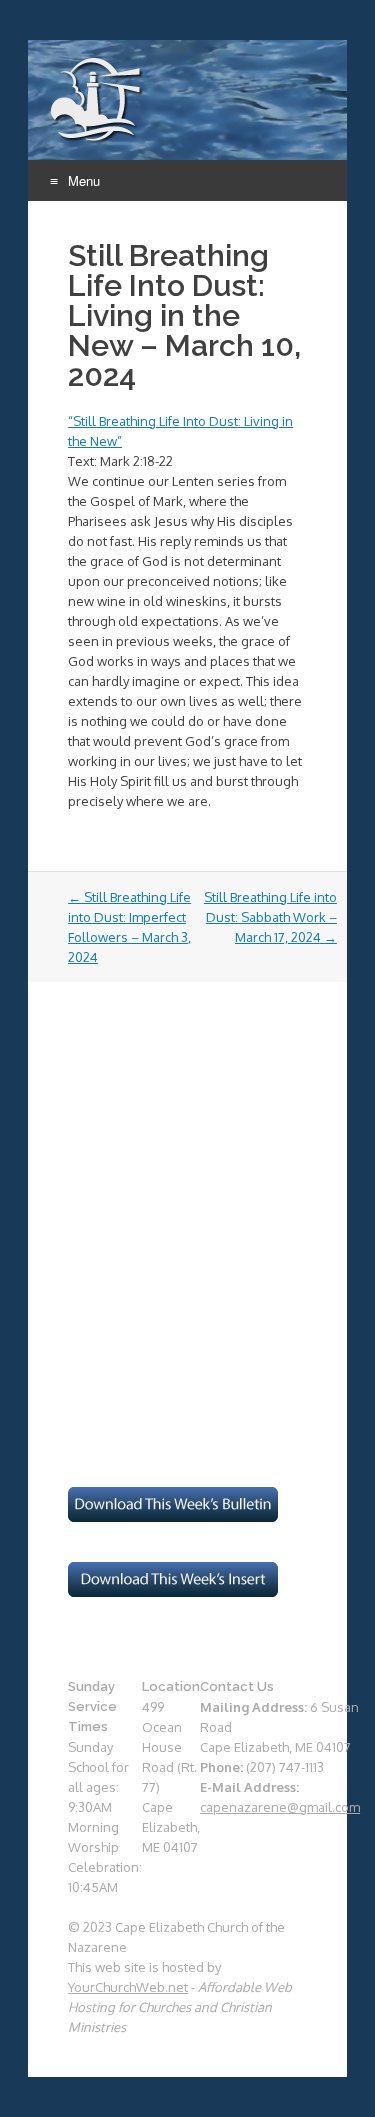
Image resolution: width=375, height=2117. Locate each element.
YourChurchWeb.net (128, 1987)
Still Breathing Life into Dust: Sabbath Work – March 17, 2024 (270, 917)
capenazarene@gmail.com (280, 1807)
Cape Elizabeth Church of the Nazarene (97, 101)
